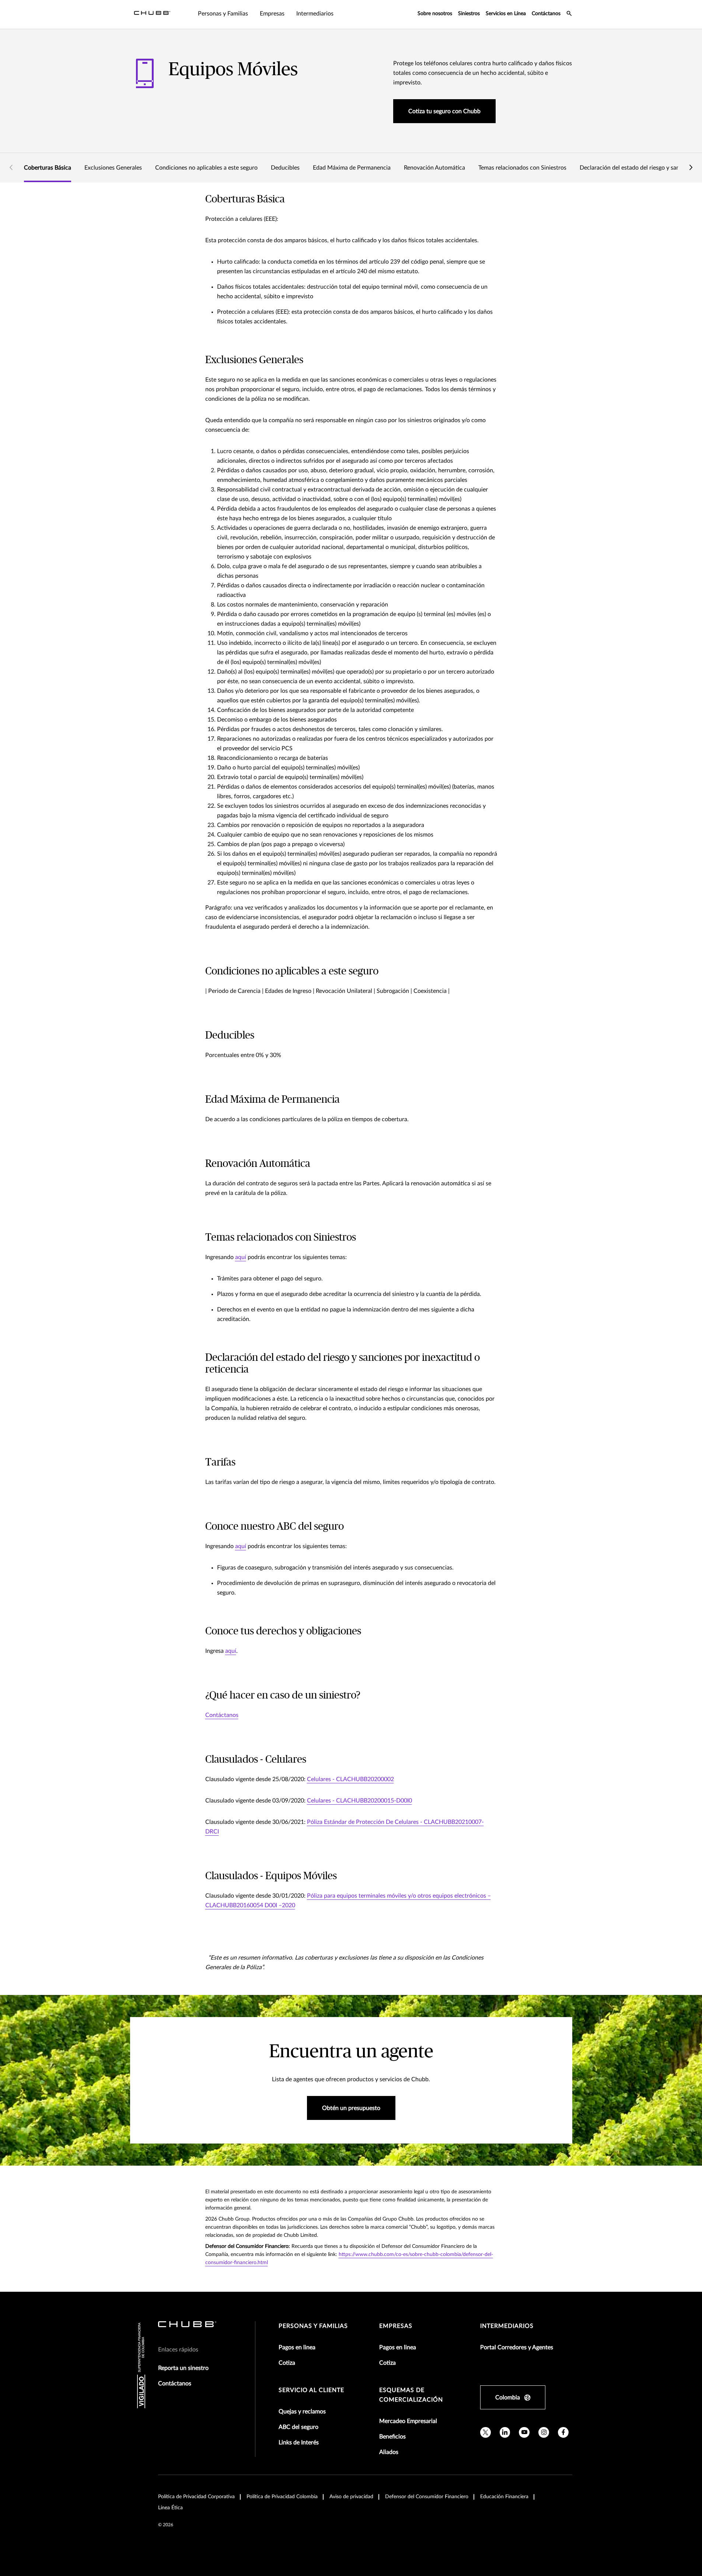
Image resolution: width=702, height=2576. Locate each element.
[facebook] (563, 2432)
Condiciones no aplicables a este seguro (206, 168)
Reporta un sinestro (183, 2368)
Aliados (389, 2452)
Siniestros (469, 14)
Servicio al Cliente (311, 2390)
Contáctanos (546, 14)
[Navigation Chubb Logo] (152, 14)
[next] (691, 168)
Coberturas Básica (48, 168)
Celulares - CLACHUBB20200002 (350, 1779)
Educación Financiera (504, 2497)
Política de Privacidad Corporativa (196, 2497)
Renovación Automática (434, 168)
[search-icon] (569, 14)
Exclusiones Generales (113, 168)
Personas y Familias (313, 2326)
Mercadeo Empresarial (408, 2421)
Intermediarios (507, 2326)
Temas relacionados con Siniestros (522, 168)
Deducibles (285, 168)
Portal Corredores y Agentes (517, 2347)
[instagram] (544, 2432)
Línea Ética (170, 2508)
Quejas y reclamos (302, 2412)
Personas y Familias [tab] (223, 14)
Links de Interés (299, 2443)
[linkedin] (505, 2432)
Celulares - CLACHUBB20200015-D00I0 (359, 1801)
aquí (241, 1257)
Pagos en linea (297, 2347)
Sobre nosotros (435, 14)
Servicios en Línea (506, 14)
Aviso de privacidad (351, 2497)
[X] (486, 2432)
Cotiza (287, 2363)
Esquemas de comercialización (411, 2395)
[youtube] (524, 2432)
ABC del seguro (298, 2427)
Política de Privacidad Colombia (282, 2497)
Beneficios (392, 2437)
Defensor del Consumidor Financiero (427, 2497)
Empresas (396, 2326)
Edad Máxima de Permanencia (352, 168)
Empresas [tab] (272, 14)
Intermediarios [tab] (315, 14)
